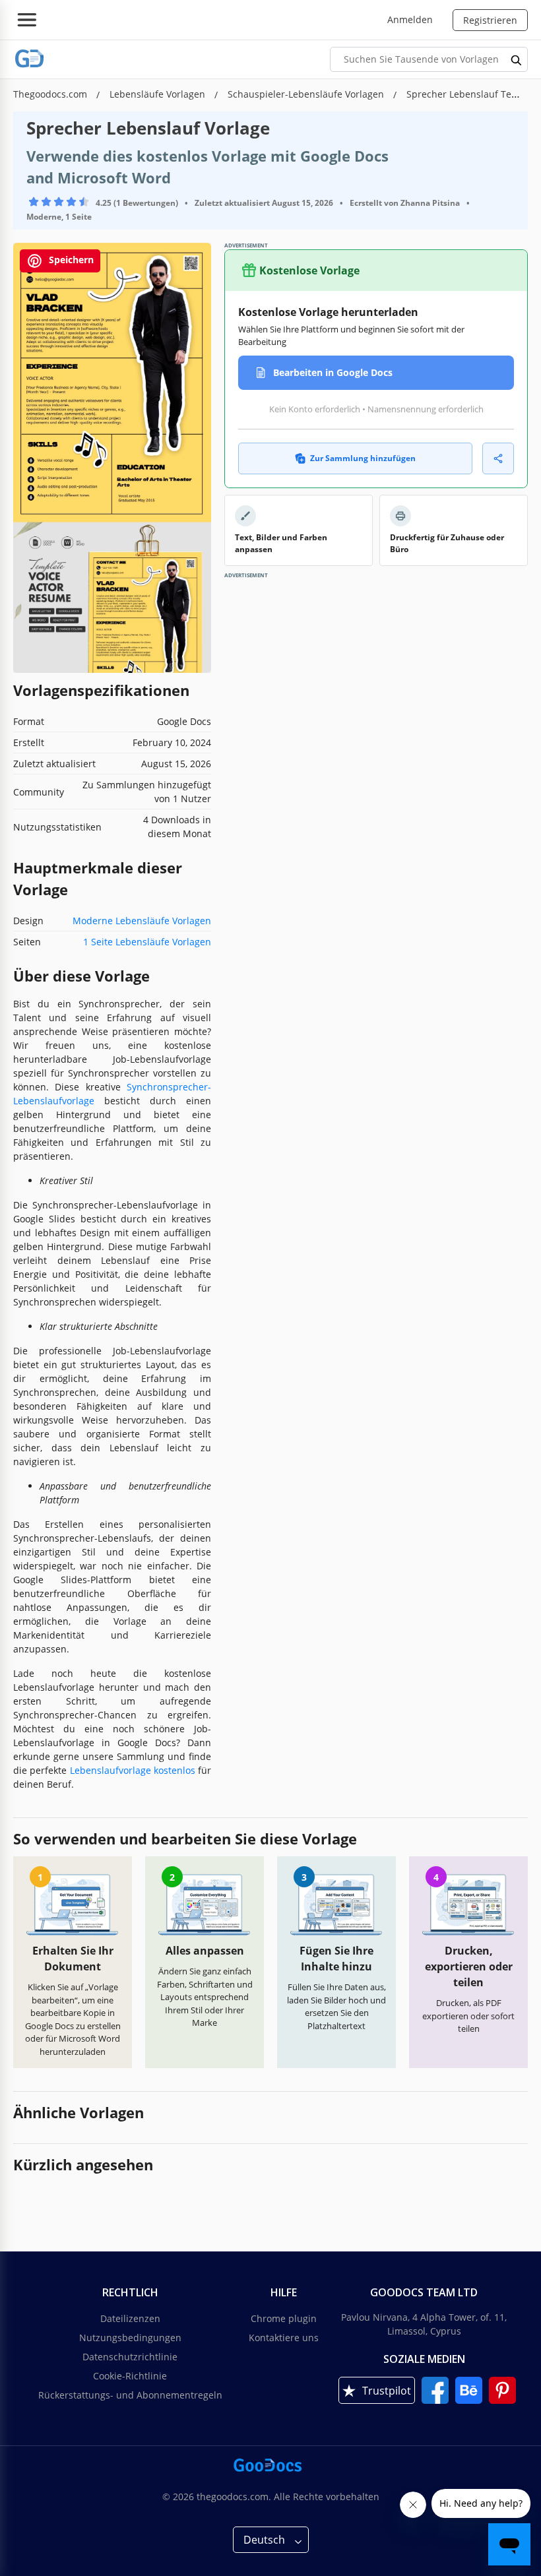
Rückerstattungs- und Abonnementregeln (130, 2395)
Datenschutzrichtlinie (130, 2357)
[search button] (517, 59)
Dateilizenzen (130, 2318)
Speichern (70, 260)
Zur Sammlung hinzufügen (363, 458)
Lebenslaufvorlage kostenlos (133, 1770)
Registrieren (490, 20)
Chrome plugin (284, 2318)
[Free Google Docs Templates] (30, 59)
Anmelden (410, 19)
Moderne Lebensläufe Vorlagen (142, 921)
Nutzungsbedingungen (130, 2338)
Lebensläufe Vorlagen (159, 94)
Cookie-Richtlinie (130, 2376)
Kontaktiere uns (284, 2338)
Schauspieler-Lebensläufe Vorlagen (307, 94)
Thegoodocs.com (51, 94)
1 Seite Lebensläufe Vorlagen (147, 942)
